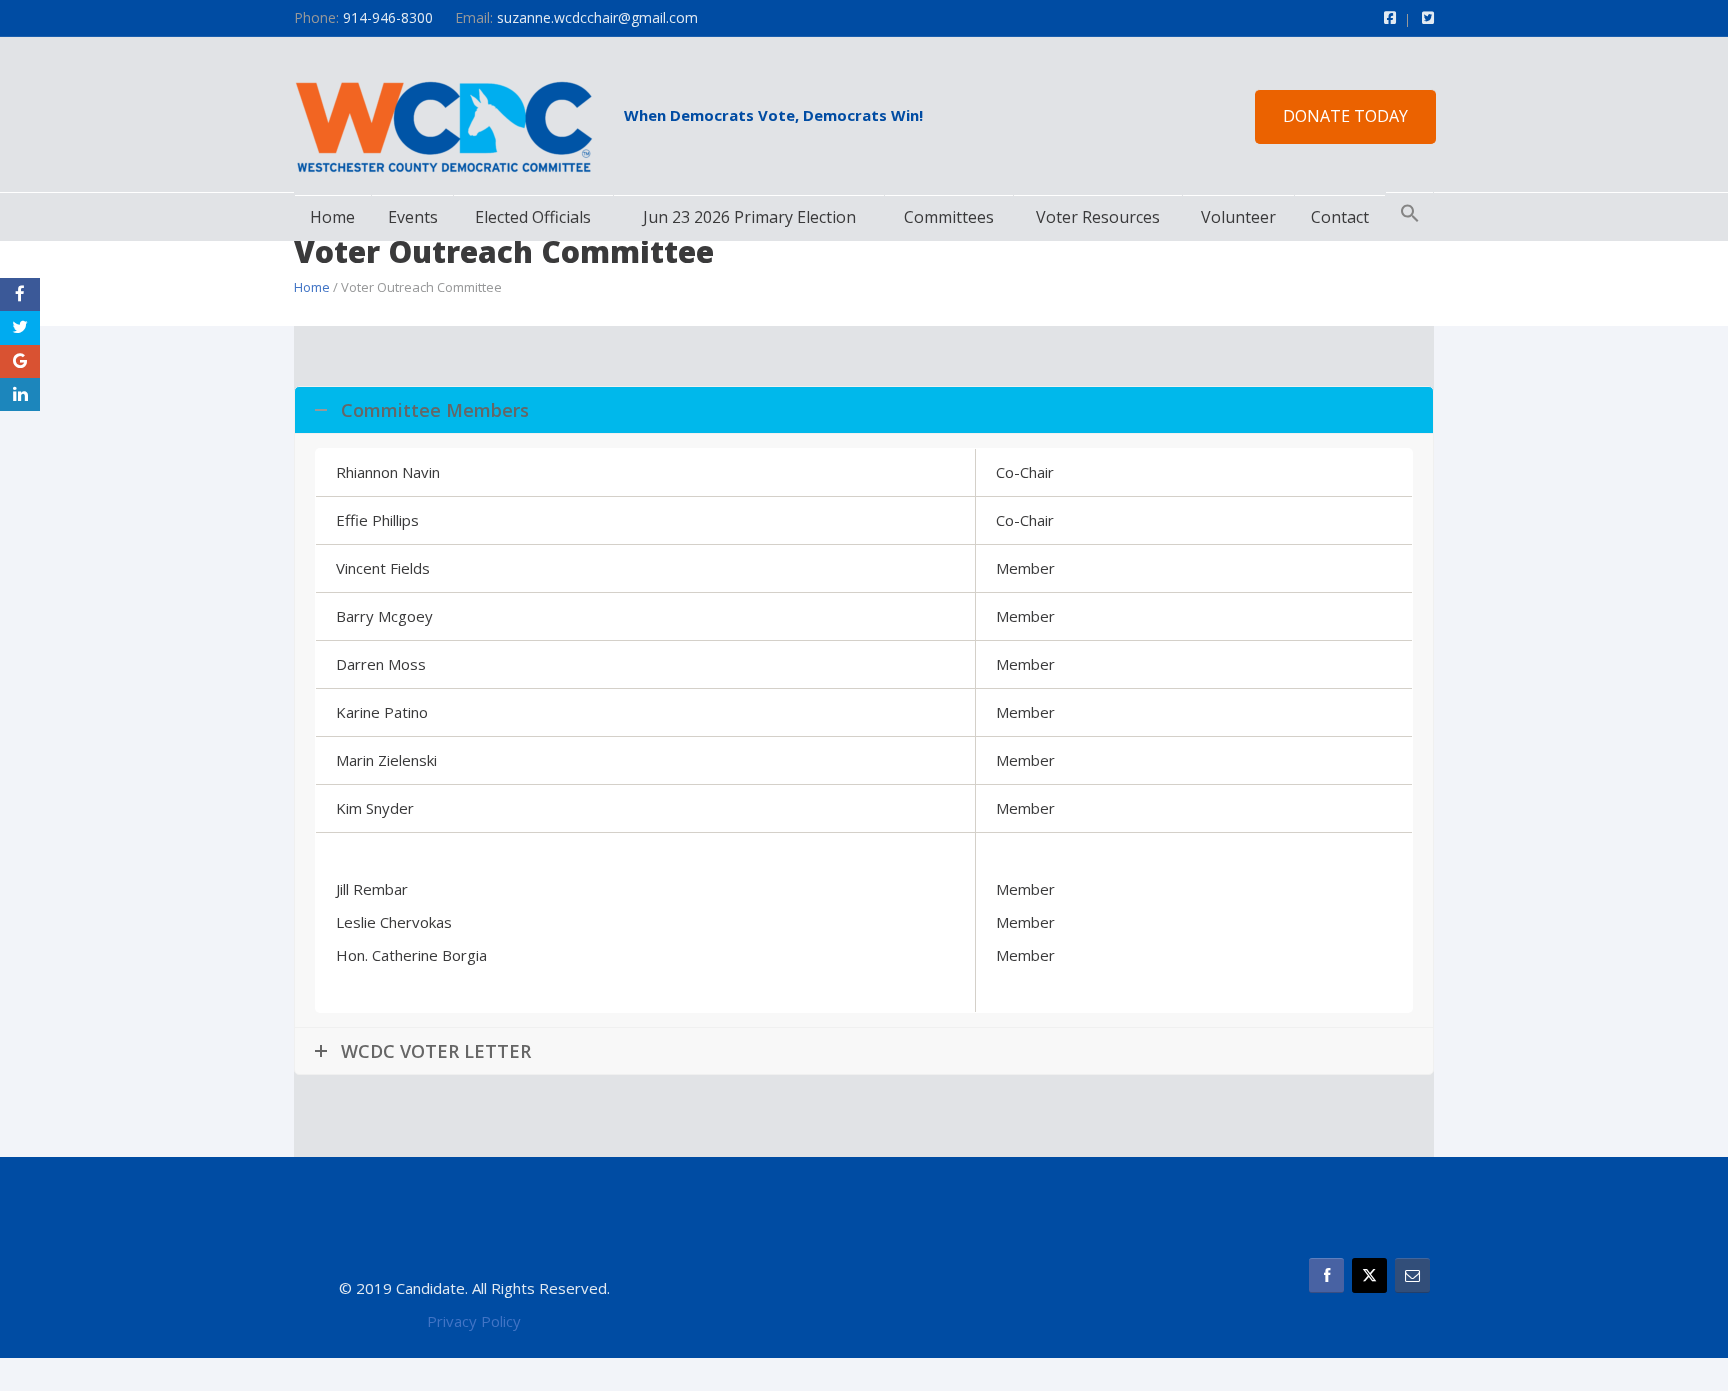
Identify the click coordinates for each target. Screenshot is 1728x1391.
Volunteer (1238, 217)
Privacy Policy (474, 1321)
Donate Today (1345, 116)
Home (332, 217)
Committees (949, 217)
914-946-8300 (388, 17)
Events (413, 217)
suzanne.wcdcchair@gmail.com (597, 17)
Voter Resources (1098, 217)
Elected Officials (533, 217)
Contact (1340, 217)
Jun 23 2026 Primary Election (749, 217)
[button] (1409, 214)
